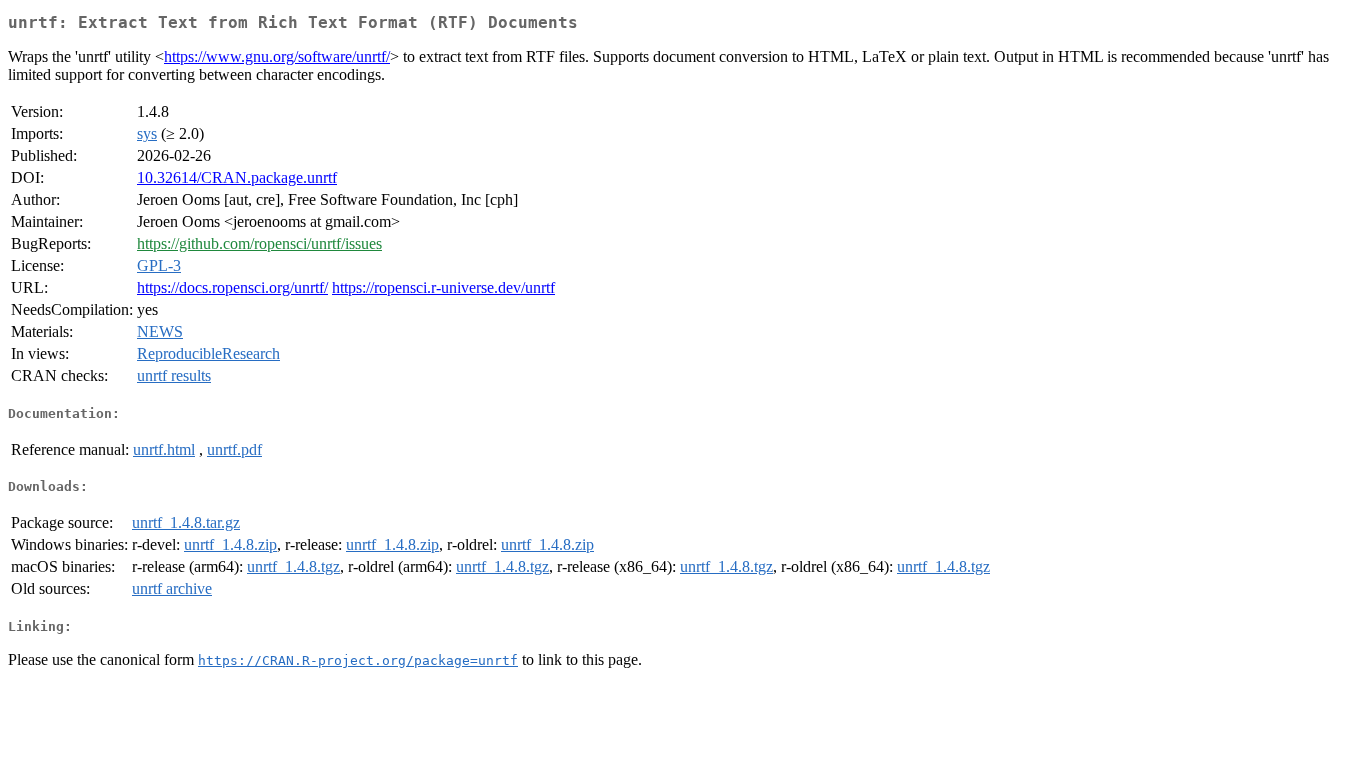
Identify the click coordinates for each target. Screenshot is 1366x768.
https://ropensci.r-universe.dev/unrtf (443, 287)
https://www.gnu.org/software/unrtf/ (277, 56)
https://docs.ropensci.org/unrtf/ (232, 287)
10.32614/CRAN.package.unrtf (237, 177)
